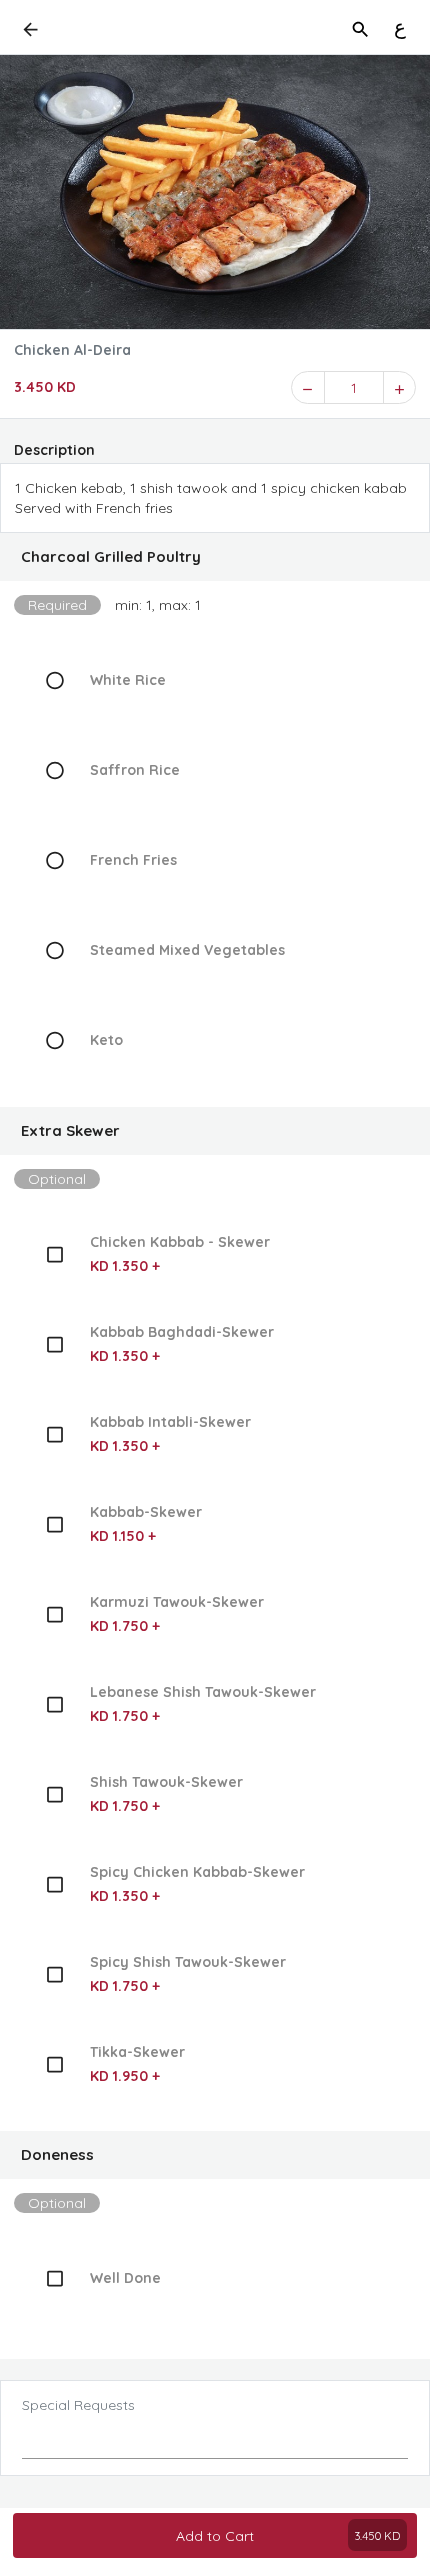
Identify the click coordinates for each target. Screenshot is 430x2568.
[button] (215, 557)
